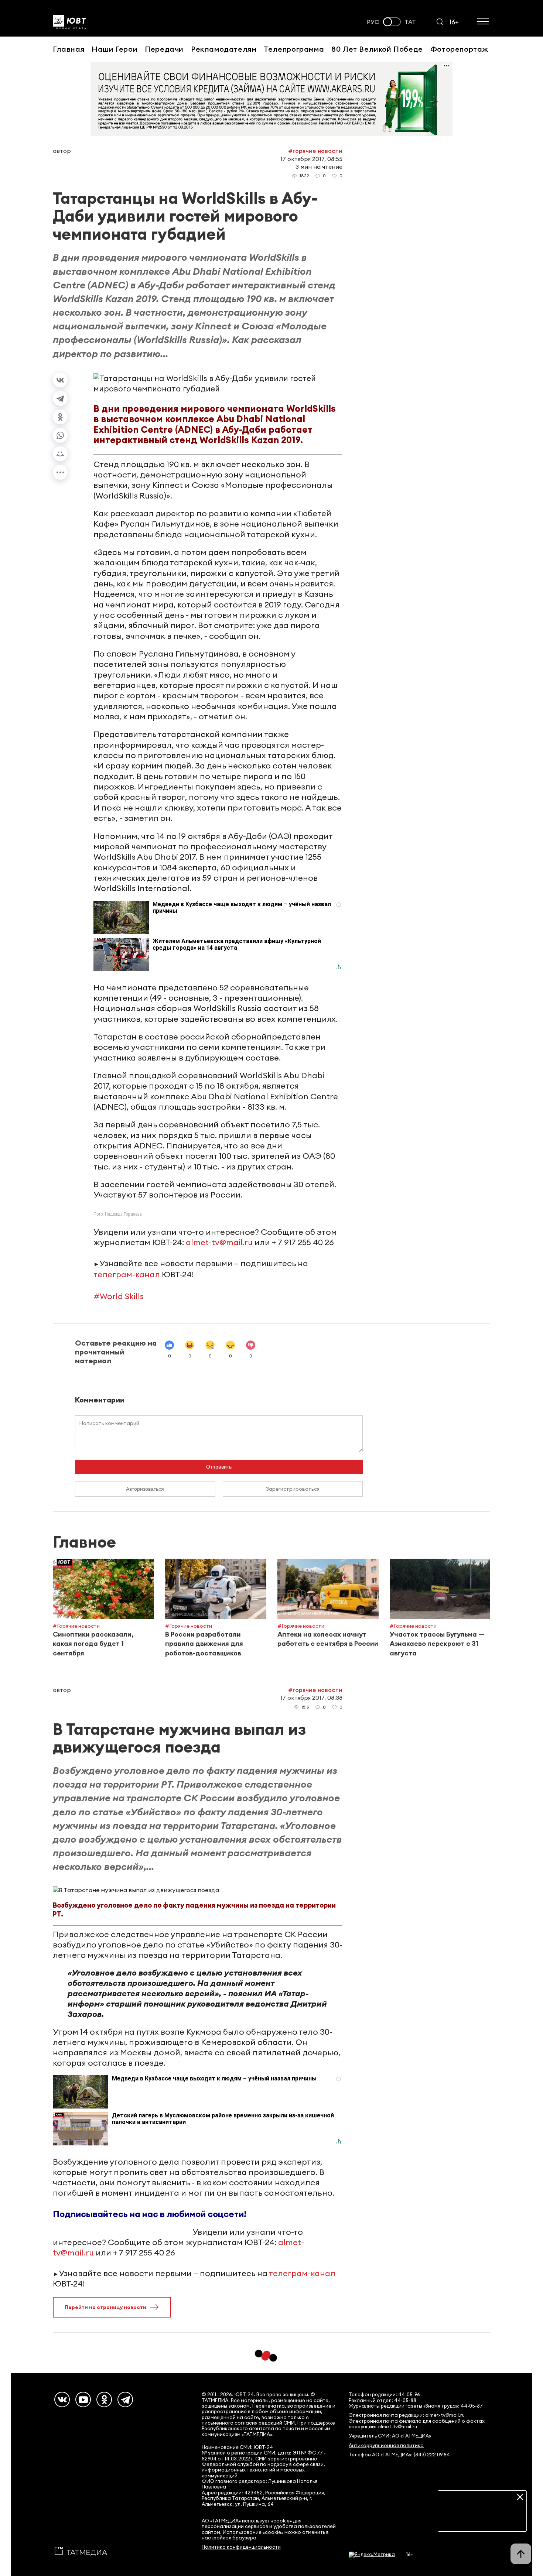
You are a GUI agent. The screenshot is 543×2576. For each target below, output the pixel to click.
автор (62, 151)
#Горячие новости (315, 151)
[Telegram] (60, 398)
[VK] (62, 2399)
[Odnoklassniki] (104, 2399)
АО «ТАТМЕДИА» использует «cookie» (247, 2521)
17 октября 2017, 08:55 (311, 159)
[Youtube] (83, 2399)
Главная (69, 49)
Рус (373, 22)
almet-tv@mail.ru (219, 1242)
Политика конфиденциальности (241, 2547)
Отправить (219, 1467)
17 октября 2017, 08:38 (311, 1698)
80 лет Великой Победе (377, 49)
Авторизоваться (145, 1489)
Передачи (164, 49)
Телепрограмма (294, 49)
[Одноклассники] (60, 417)
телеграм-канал (127, 1274)
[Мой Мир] (60, 454)
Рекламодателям (224, 49)
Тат (410, 22)
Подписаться (482, 2520)
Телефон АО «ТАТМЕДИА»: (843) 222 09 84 (399, 2455)
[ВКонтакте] (60, 380)
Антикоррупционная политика (386, 2445)
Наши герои (115, 49)
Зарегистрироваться (293, 1489)
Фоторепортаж (459, 49)
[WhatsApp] (60, 435)
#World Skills (119, 1296)
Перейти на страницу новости (105, 2307)
